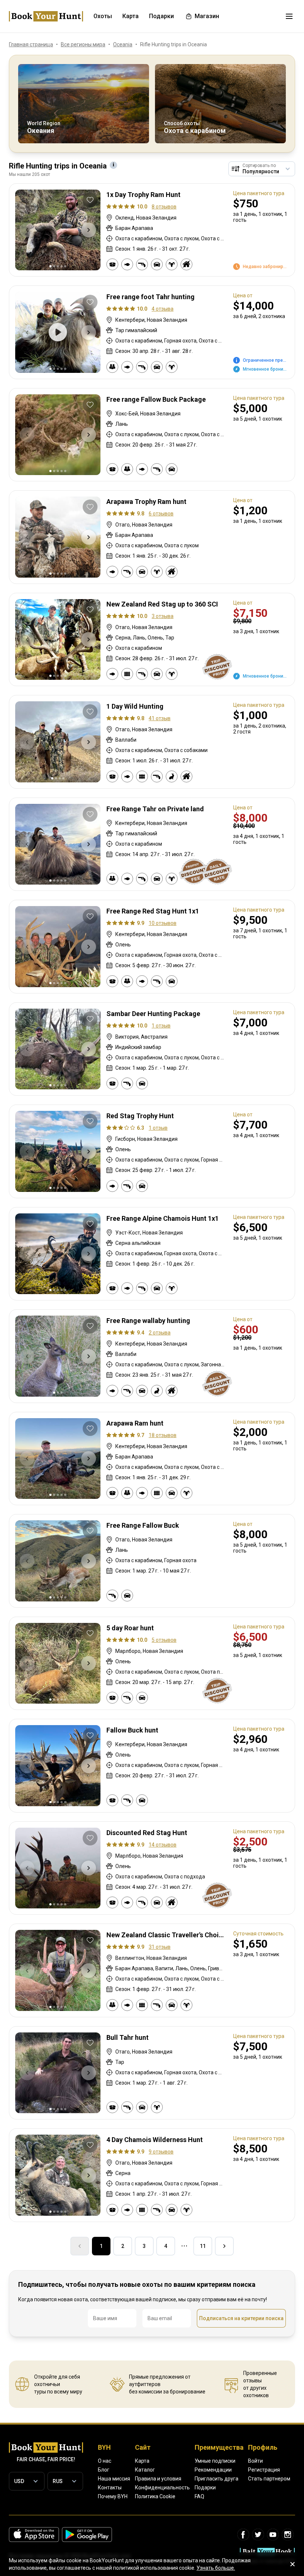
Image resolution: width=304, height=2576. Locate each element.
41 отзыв (160, 718)
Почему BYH (113, 2496)
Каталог (145, 2470)
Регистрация (264, 2470)
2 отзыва (160, 1333)
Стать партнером (269, 2479)
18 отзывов (163, 1435)
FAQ (199, 2496)
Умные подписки (215, 2461)
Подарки (205, 2488)
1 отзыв (161, 1026)
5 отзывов (164, 1640)
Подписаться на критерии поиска (241, 2318)
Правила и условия (158, 2479)
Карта (142, 2461)
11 (203, 2246)
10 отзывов (163, 923)
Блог (104, 2470)
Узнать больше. (216, 2568)
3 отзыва (163, 616)
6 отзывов (161, 514)
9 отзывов (161, 2152)
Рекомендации (213, 2470)
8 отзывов (164, 207)
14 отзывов (163, 1845)
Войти (255, 2461)
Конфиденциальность (162, 2488)
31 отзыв (160, 1947)
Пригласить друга (217, 2479)
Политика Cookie (155, 2496)
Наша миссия (114, 2479)
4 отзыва (163, 309)
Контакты (110, 2488)
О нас (105, 2461)
